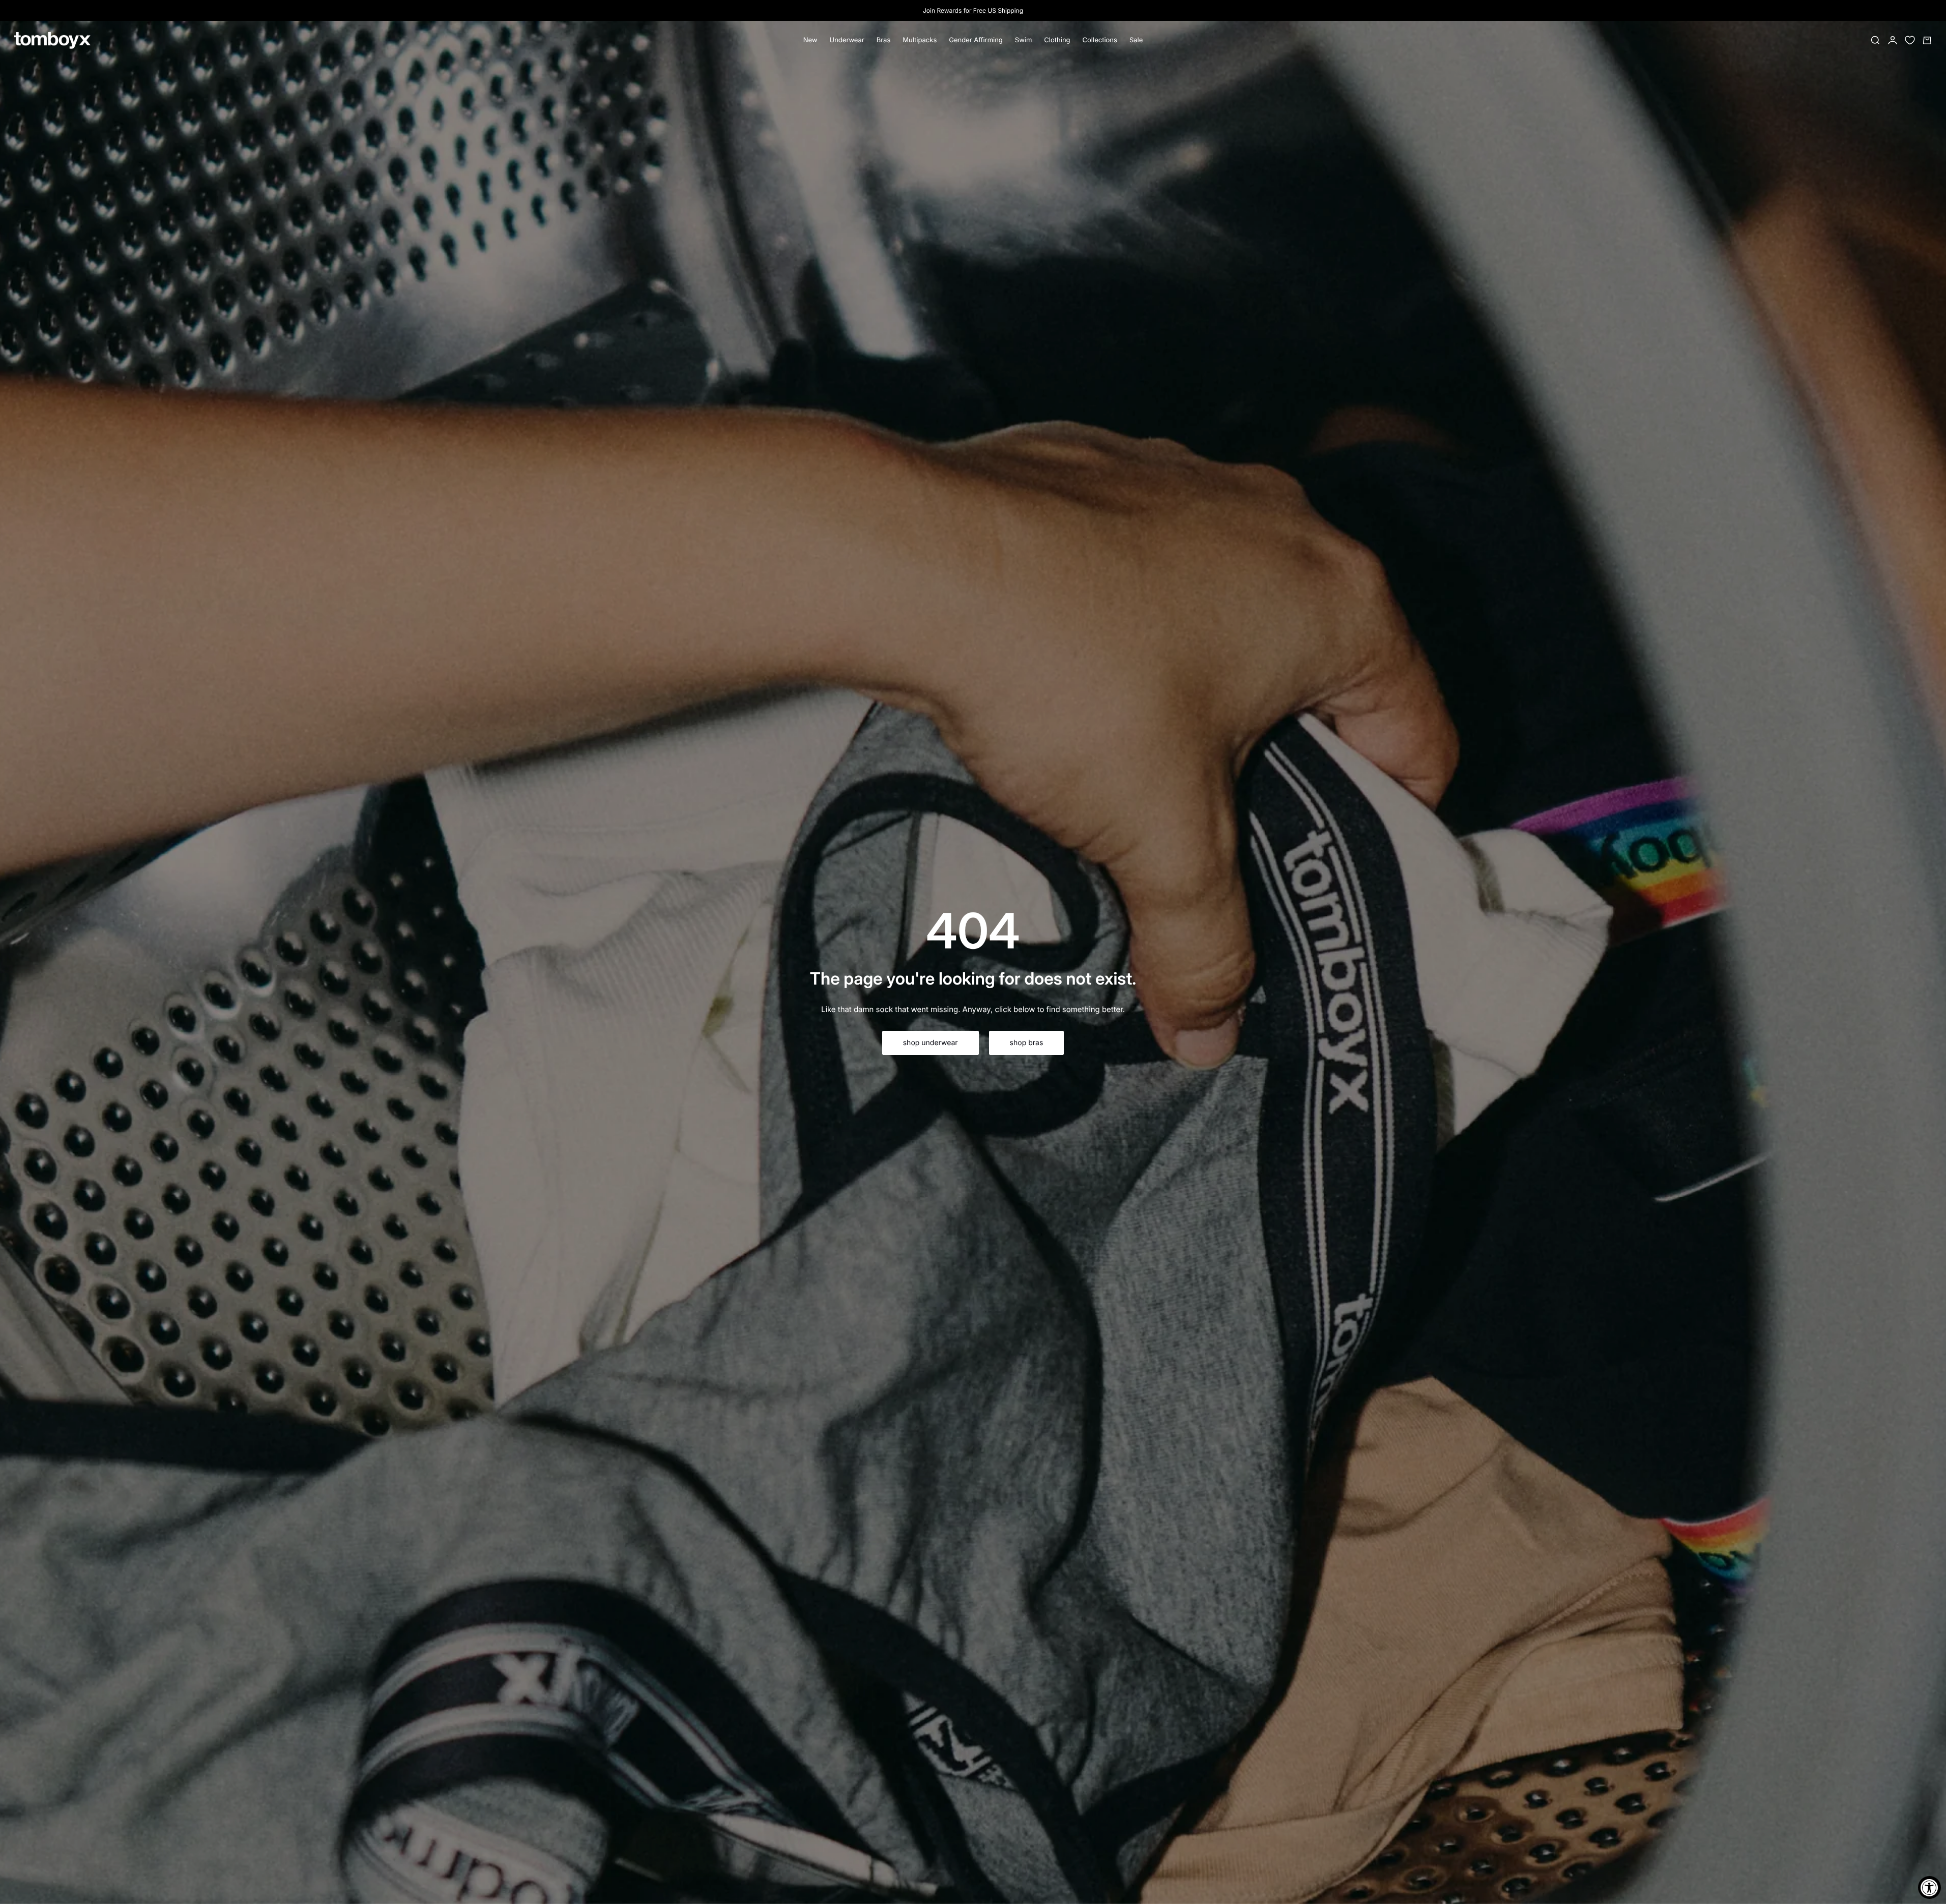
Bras (884, 40)
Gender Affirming (976, 40)
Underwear (847, 40)
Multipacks (920, 40)
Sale (1136, 40)
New (810, 40)
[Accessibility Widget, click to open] (1929, 1887)
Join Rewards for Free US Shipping (973, 10)
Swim (1024, 40)
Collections (1100, 40)
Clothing (1057, 40)
